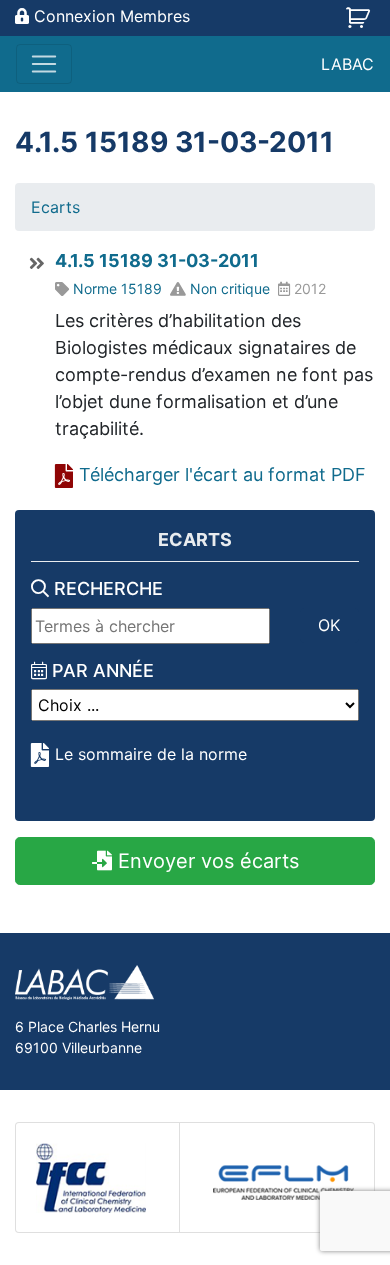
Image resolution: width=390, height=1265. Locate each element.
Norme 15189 (117, 288)
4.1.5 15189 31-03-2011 (157, 260)
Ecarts (55, 207)
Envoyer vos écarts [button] (205, 861)
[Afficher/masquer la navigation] (44, 64)
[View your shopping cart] (360, 24)
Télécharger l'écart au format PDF (222, 474)
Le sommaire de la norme (151, 754)
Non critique (230, 288)
